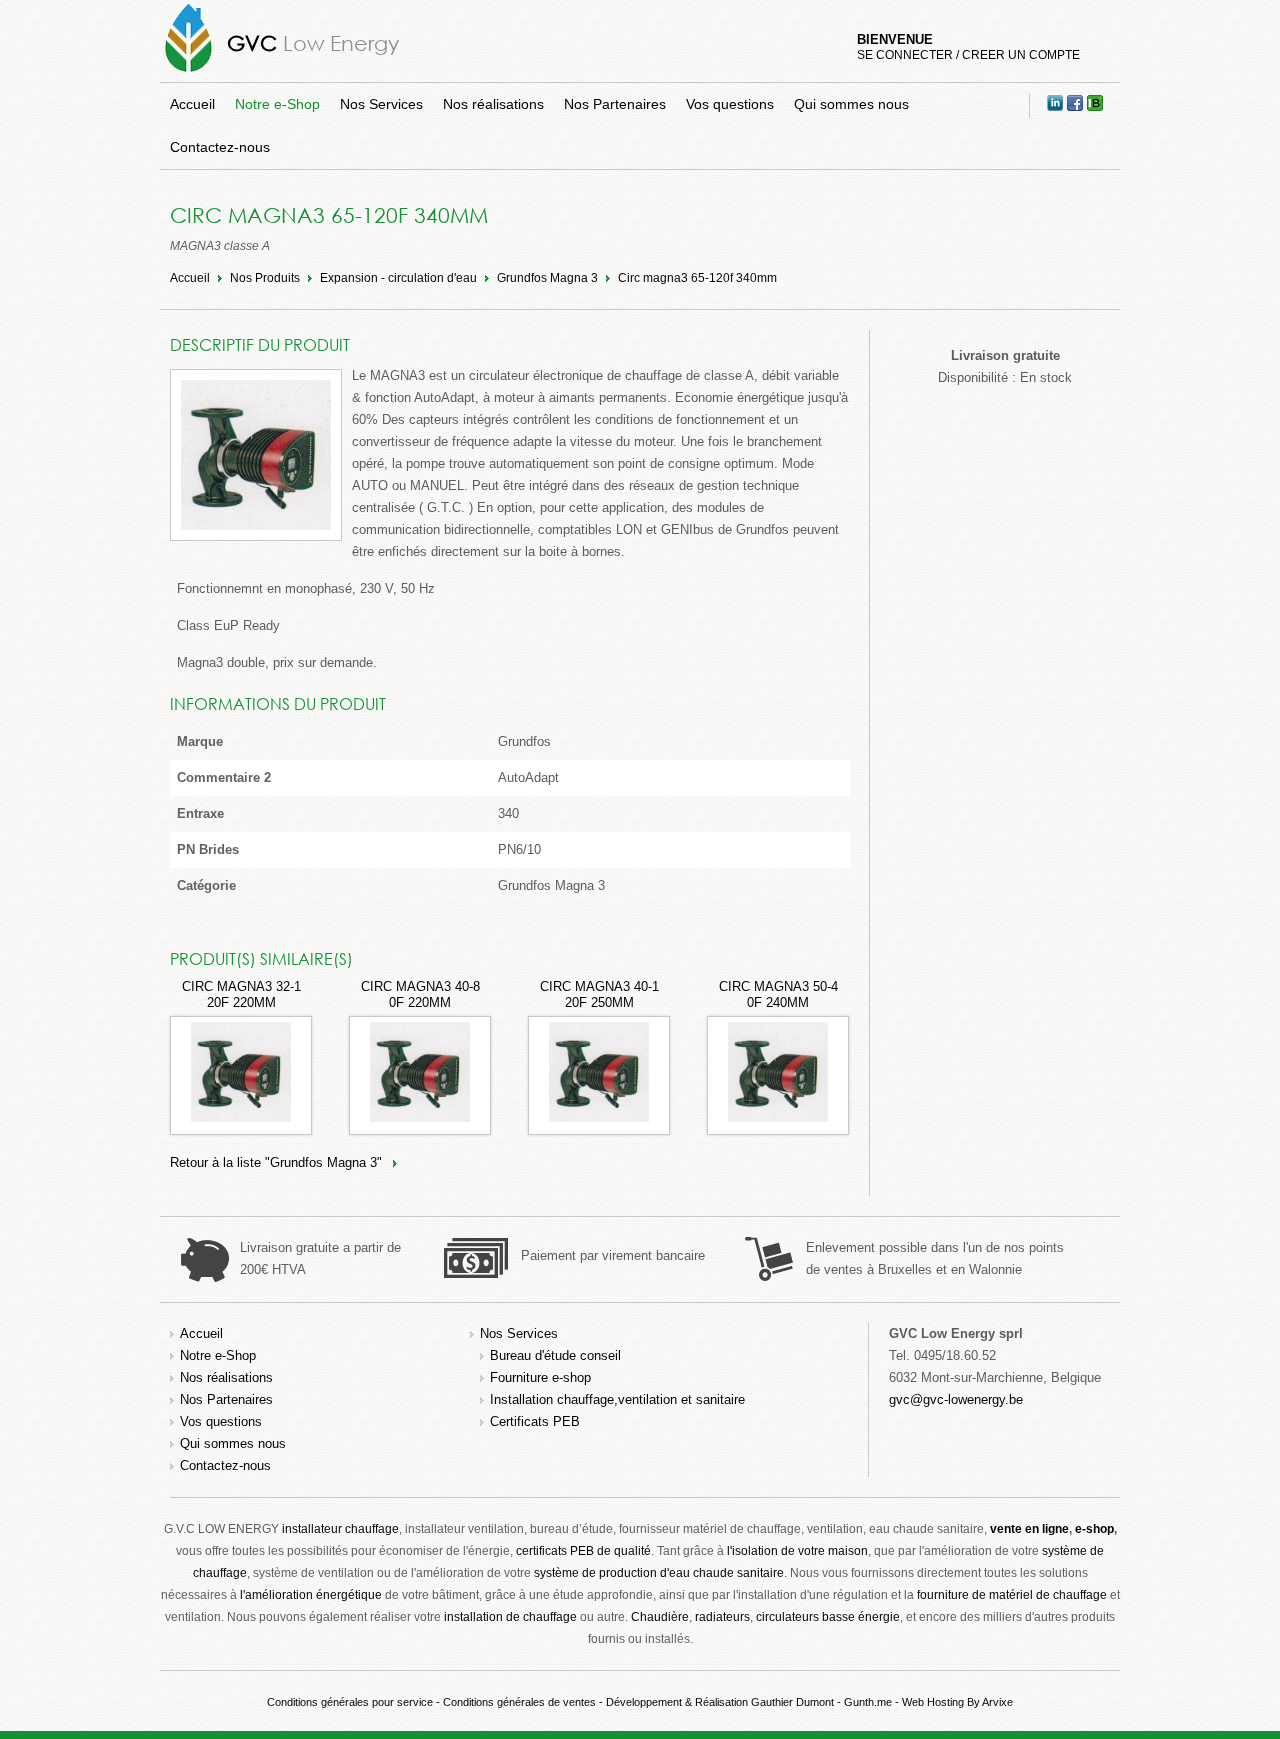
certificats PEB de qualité (583, 1551)
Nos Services (381, 104)
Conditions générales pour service (350, 1702)
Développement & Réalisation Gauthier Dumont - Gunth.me (749, 1702)
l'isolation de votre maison (797, 1551)
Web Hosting (933, 1702)
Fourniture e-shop (540, 1377)
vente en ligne (1029, 1529)
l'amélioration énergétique (311, 1595)
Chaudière (660, 1617)
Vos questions (730, 104)
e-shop (1094, 1529)
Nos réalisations (493, 104)
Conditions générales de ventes (519, 1702)
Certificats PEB (535, 1421)
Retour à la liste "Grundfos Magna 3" (276, 1162)
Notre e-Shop (277, 104)
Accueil (192, 104)
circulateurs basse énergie (828, 1617)
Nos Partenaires (615, 104)
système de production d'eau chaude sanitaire (659, 1573)
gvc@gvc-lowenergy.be (956, 1399)
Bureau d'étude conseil (555, 1355)
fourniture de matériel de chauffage (1012, 1595)
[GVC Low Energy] (188, 71)
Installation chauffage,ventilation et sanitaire (617, 1399)
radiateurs (722, 1617)
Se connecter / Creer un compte (968, 55)
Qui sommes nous (851, 104)
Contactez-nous (220, 147)
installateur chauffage (340, 1529)
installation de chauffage (510, 1617)
